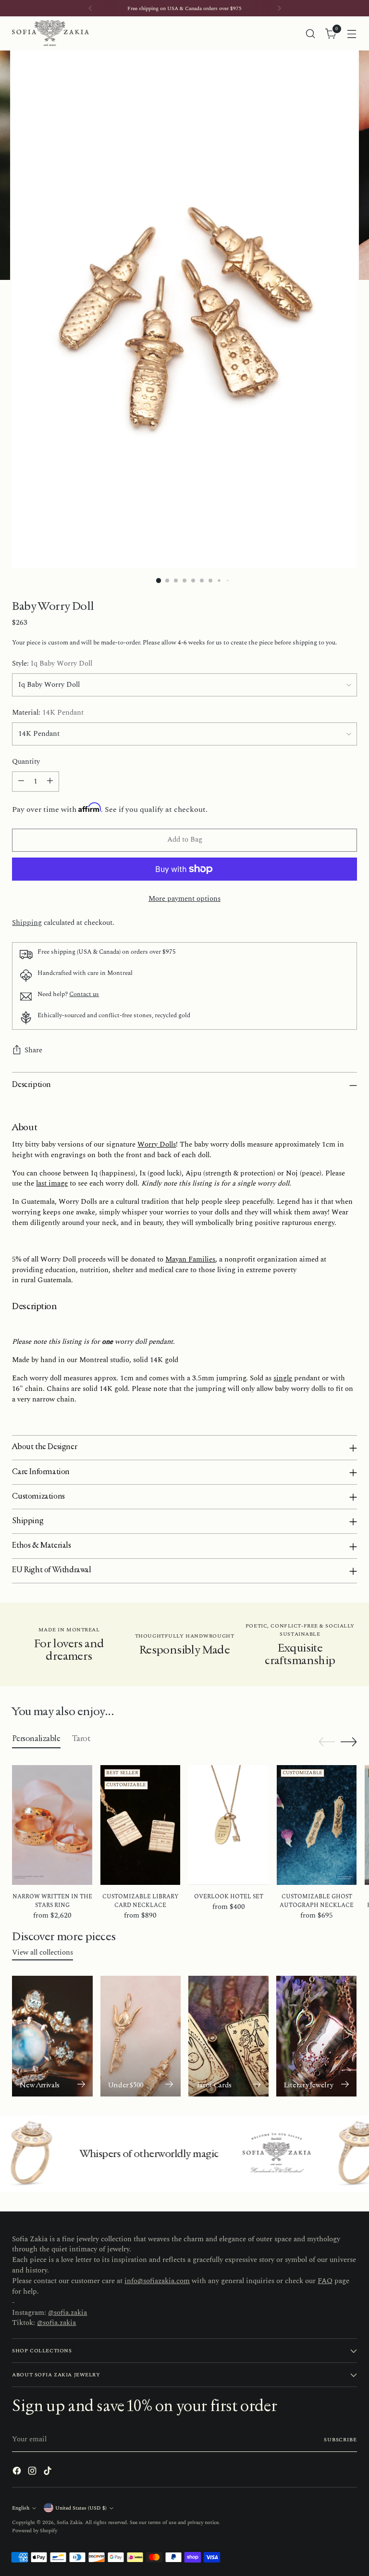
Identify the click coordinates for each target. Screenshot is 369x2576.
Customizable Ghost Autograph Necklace (317, 1901)
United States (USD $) (81, 2508)
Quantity (26, 762)
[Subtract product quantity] (21, 782)
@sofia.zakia (68, 2313)
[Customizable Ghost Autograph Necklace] (317, 1825)
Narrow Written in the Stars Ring (52, 1901)
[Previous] (90, 8)
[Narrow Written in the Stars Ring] (52, 1825)
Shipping (27, 923)
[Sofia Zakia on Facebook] (18, 2473)
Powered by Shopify (35, 2531)
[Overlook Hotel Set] (228, 1825)
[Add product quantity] (50, 782)
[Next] (279, 8)
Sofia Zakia (69, 2522)
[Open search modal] (311, 33)
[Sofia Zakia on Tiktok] (49, 2473)
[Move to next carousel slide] (349, 1742)
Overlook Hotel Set (229, 1897)
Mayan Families (190, 1260)
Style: (52, 664)
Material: (48, 713)
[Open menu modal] (352, 33)
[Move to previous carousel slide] (327, 1742)
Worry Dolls (157, 1145)
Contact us (84, 994)
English (21, 2508)
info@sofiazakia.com (157, 2281)
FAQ (325, 2281)
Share (33, 1050)
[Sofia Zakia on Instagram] (33, 2473)
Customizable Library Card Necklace (141, 1901)
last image (52, 1184)
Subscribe (340, 2440)
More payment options (184, 899)
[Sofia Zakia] (50, 33)
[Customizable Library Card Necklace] (141, 1825)
